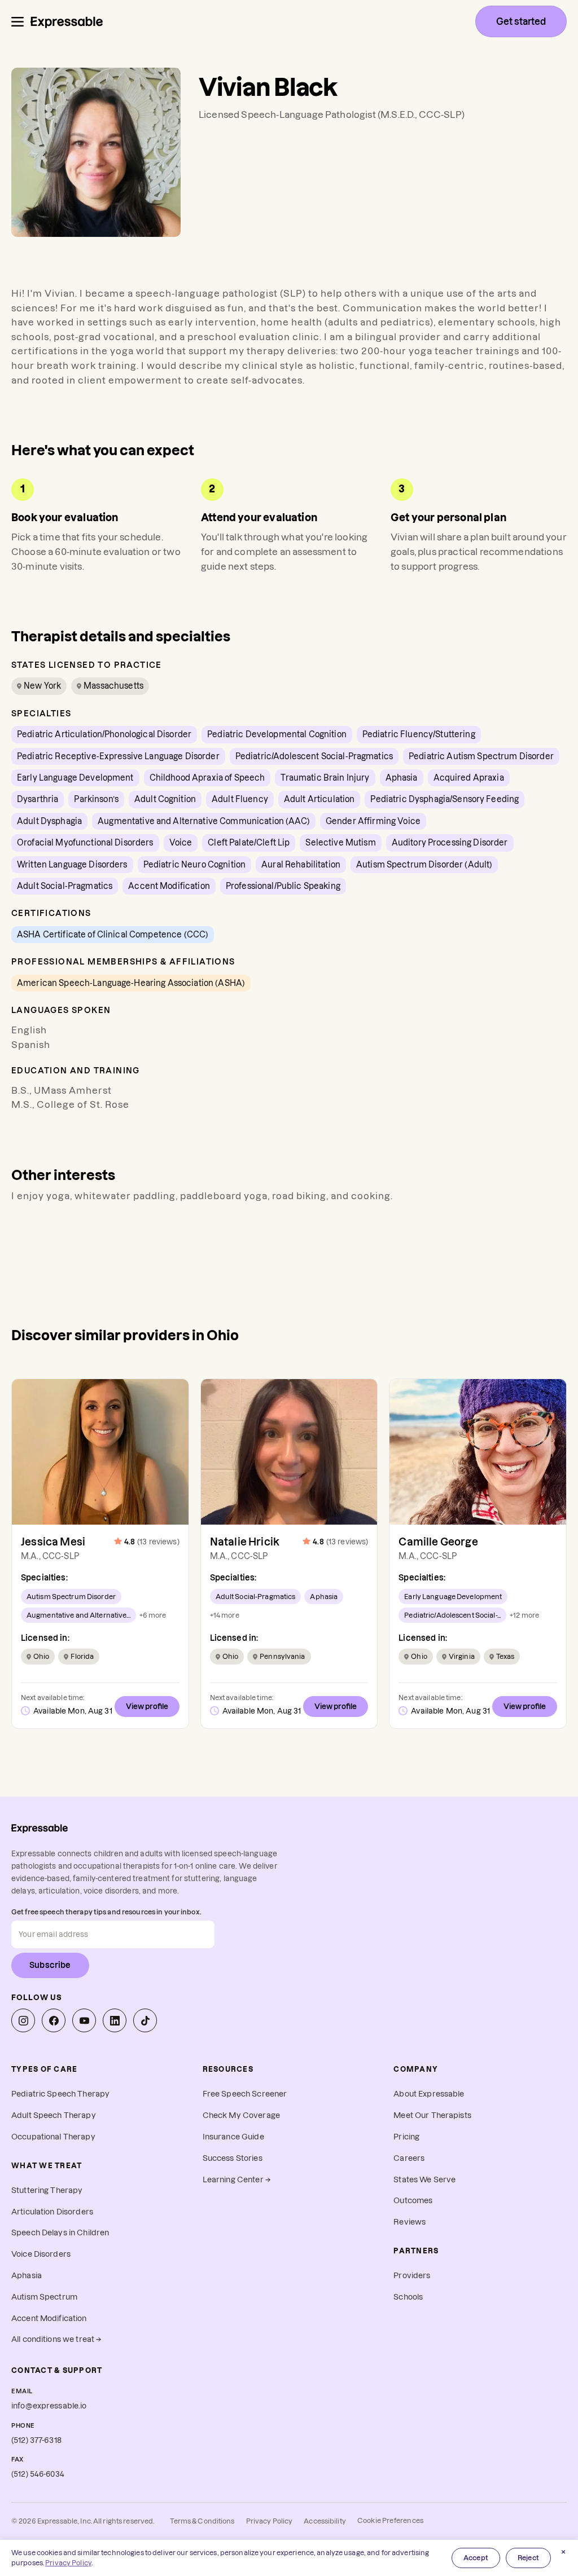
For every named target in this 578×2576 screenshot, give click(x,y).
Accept (476, 2558)
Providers (412, 2276)
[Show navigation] (17, 22)
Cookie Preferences (390, 2520)
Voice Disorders (41, 2254)
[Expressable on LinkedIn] (115, 2020)
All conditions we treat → (56, 2339)
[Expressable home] (40, 1828)
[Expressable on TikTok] (145, 2020)
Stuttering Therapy (47, 2190)
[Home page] (67, 21)
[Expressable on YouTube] (84, 2020)
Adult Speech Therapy (54, 2115)
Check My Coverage (241, 2115)
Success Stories (233, 2158)
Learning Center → (237, 2180)
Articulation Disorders (52, 2212)
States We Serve (424, 2180)
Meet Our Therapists (432, 2115)
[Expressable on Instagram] (23, 2020)
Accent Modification (49, 2319)
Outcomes (413, 2201)
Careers (409, 2158)
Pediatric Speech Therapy (60, 2094)
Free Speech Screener (245, 2094)
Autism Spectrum (44, 2297)
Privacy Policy (270, 2521)
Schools (408, 2297)
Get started (521, 21)
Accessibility (325, 2521)
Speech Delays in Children (60, 2233)
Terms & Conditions (202, 2521)
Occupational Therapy (53, 2137)
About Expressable (429, 2094)
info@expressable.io (49, 2406)
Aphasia (27, 2276)
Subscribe (50, 1965)
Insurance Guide (233, 2137)
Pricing (406, 2137)
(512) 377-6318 (36, 2440)
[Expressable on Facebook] (54, 2020)
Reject (528, 2558)
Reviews (410, 2222)
